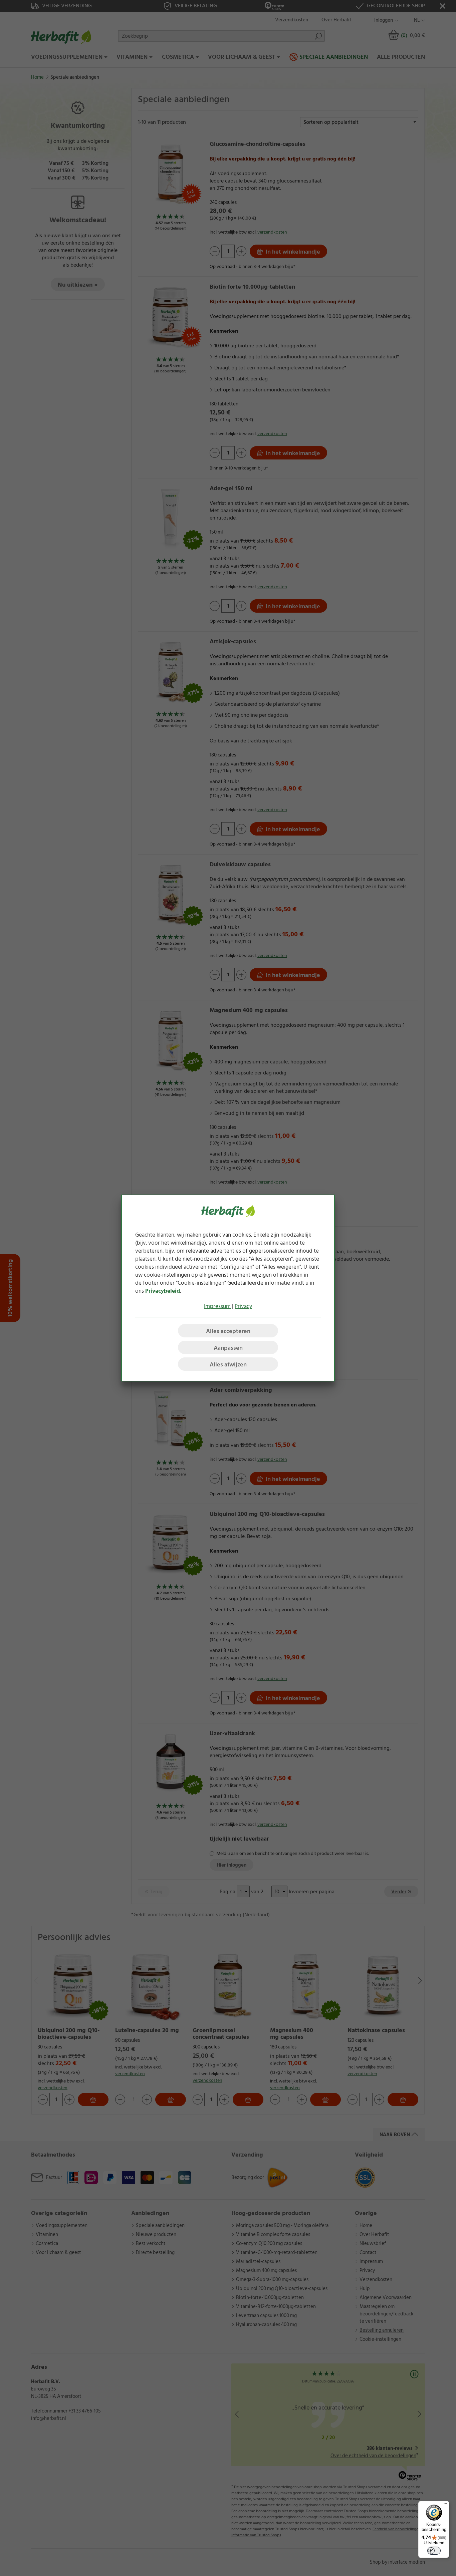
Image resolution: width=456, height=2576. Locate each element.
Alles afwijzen (228, 1365)
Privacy (243, 1306)
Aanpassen (228, 1348)
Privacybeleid (163, 1291)
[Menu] (445, 2505)
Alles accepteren (228, 1331)
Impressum (217, 1306)
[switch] (434, 2551)
